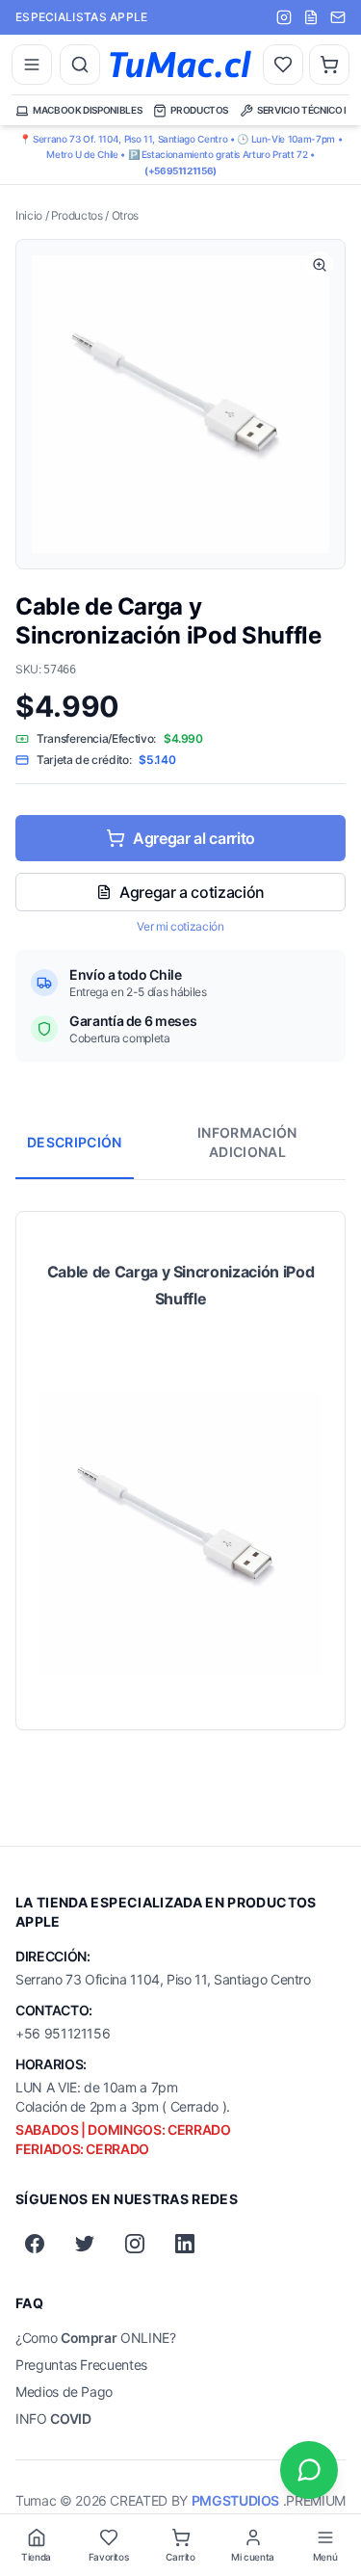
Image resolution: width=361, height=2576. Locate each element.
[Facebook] (35, 2244)
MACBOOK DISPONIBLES (87, 110)
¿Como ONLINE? (96, 2338)
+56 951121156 (63, 2033)
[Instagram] (135, 2244)
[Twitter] (85, 2244)
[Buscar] (80, 65)
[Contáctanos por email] (338, 17)
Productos (77, 215)
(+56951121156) (180, 171)
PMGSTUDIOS (235, 2500)
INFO (53, 2418)
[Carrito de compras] (329, 65)
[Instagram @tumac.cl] (284, 17)
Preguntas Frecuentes (81, 2365)
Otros (125, 215)
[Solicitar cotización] (311, 17)
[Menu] (32, 65)
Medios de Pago (64, 2392)
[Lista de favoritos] (283, 65)
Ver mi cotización (180, 926)
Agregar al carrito (194, 838)
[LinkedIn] (185, 2244)
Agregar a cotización (192, 892)
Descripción (75, 1142)
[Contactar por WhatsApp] (309, 2470)
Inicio (29, 215)
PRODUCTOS (199, 110)
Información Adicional (247, 1142)
